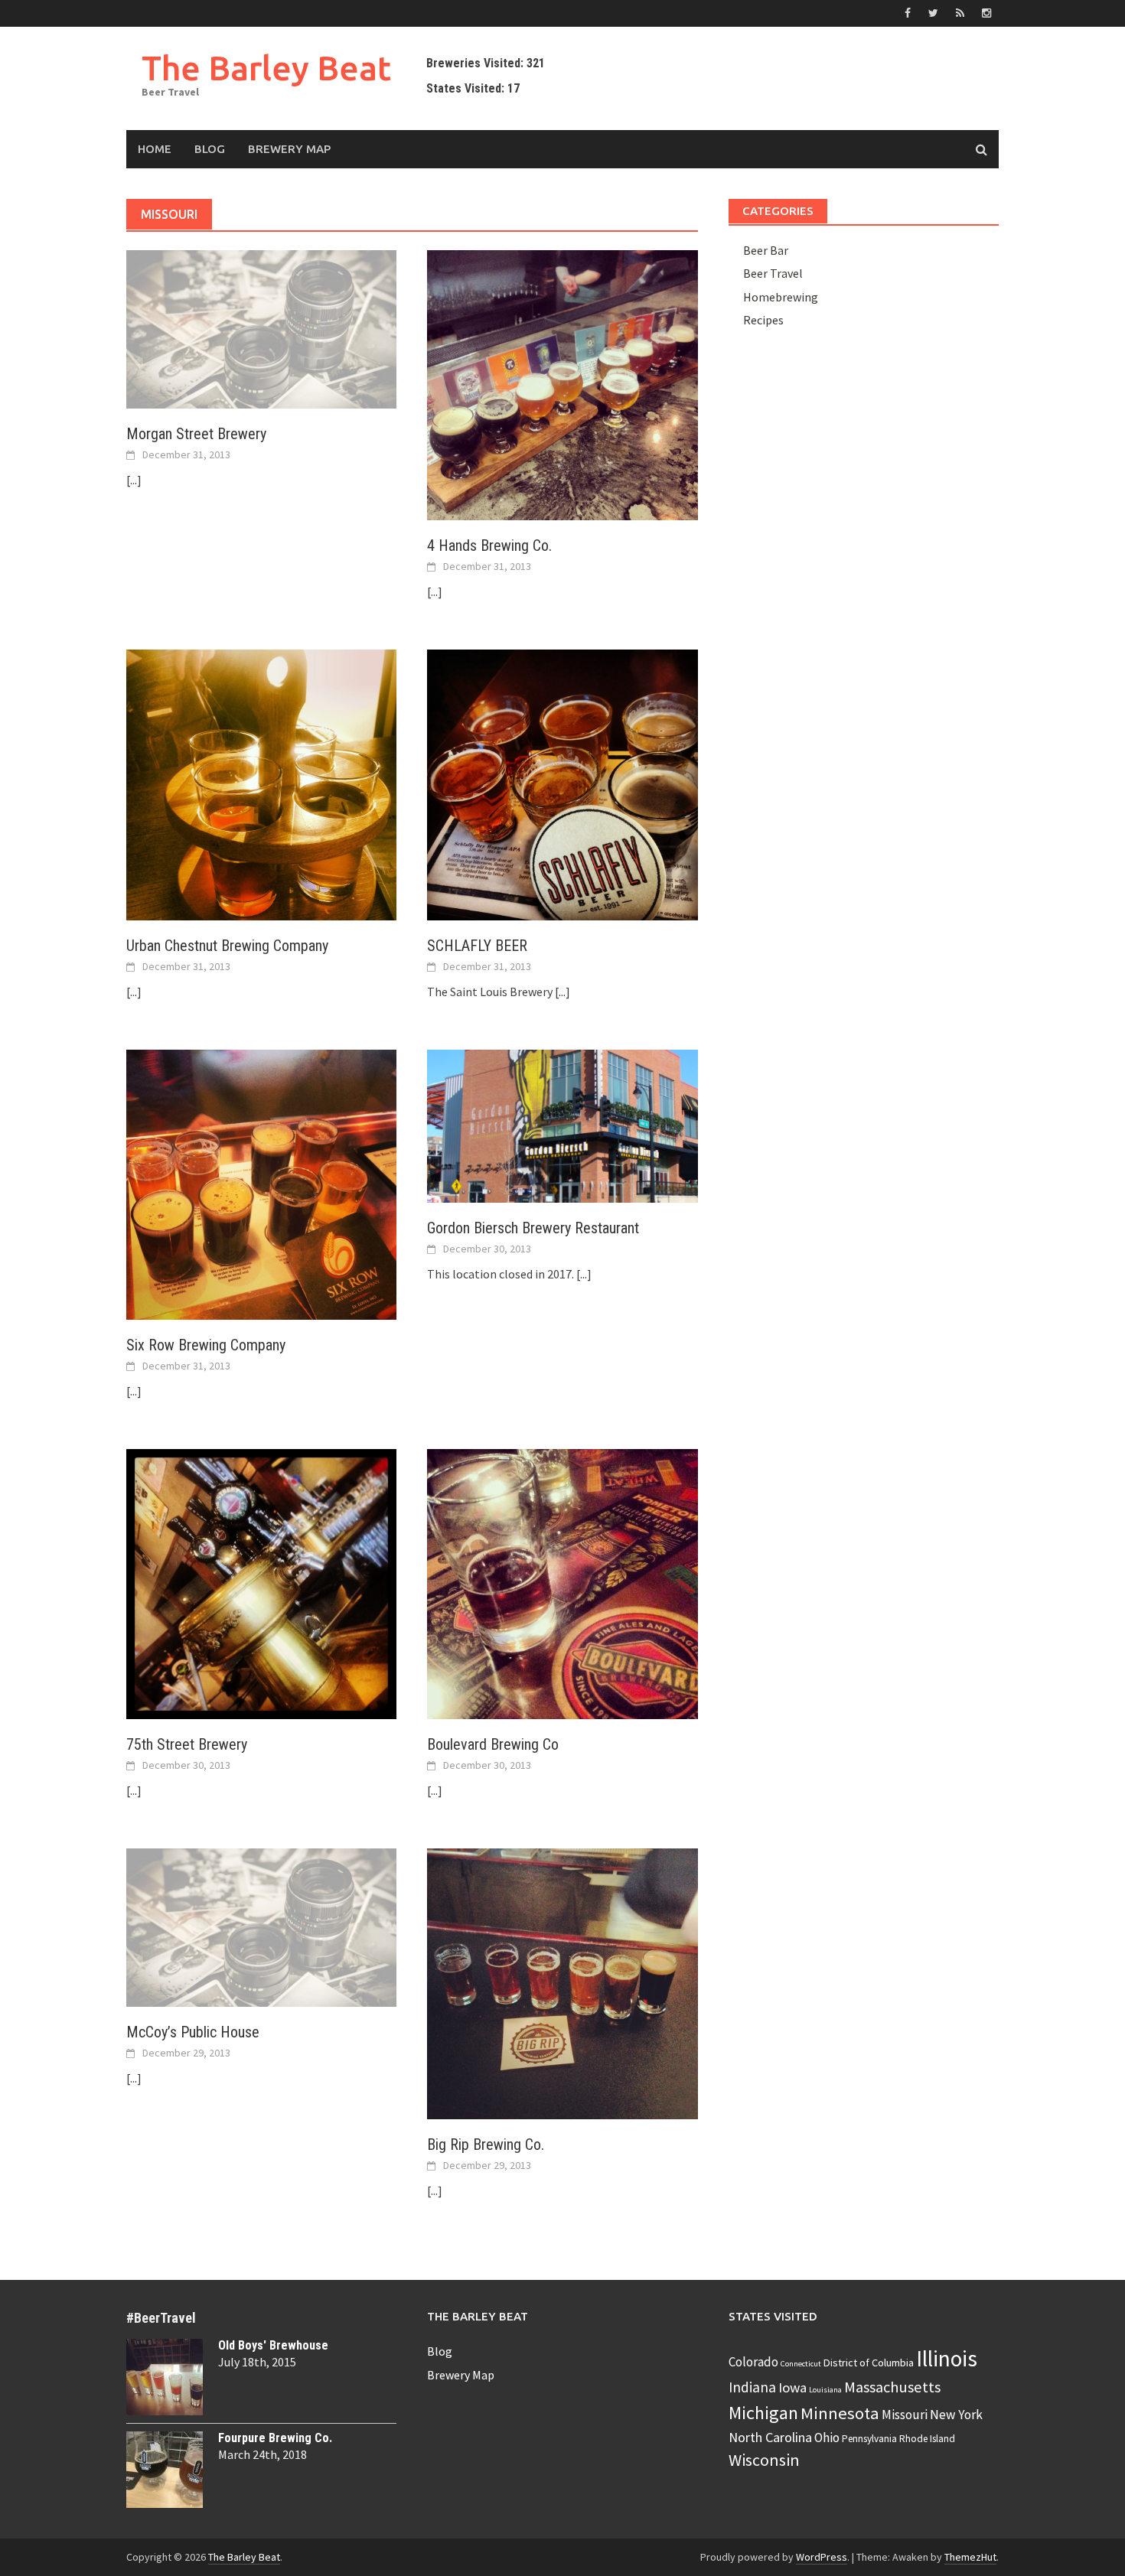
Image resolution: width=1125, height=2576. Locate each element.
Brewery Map (289, 149)
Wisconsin (764, 2460)
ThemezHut (970, 2557)
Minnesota (840, 2413)
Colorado (753, 2362)
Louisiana (825, 2390)
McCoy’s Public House (193, 2032)
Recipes (763, 320)
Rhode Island (927, 2439)
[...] (134, 480)
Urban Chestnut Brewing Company (227, 946)
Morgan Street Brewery (196, 434)
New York (956, 2415)
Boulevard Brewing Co (493, 1744)
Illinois (947, 2358)
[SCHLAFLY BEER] (562, 783)
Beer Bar (766, 250)
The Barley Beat (266, 68)
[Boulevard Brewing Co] (562, 1583)
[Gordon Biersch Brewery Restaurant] (562, 1125)
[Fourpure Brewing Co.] (165, 2470)
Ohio (827, 2438)
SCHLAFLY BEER (477, 946)
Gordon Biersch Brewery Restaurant (533, 1228)
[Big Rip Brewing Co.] (562, 1982)
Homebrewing (781, 297)
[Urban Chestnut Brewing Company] (261, 783)
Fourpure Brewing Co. (275, 2438)
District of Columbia (869, 2363)
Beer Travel (773, 273)
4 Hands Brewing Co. (489, 545)
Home (155, 149)
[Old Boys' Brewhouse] (165, 2377)
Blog (210, 149)
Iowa (792, 2387)
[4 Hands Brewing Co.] (562, 384)
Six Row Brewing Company (206, 1345)
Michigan (763, 2413)
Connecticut (801, 2364)
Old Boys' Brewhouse (273, 2345)
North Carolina (770, 2437)
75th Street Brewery (187, 1744)
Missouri (905, 2415)
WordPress (822, 2557)
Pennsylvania (869, 2439)
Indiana (752, 2387)
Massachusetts (892, 2387)
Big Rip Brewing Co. (486, 2144)
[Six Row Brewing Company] (261, 1183)
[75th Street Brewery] (261, 1583)
